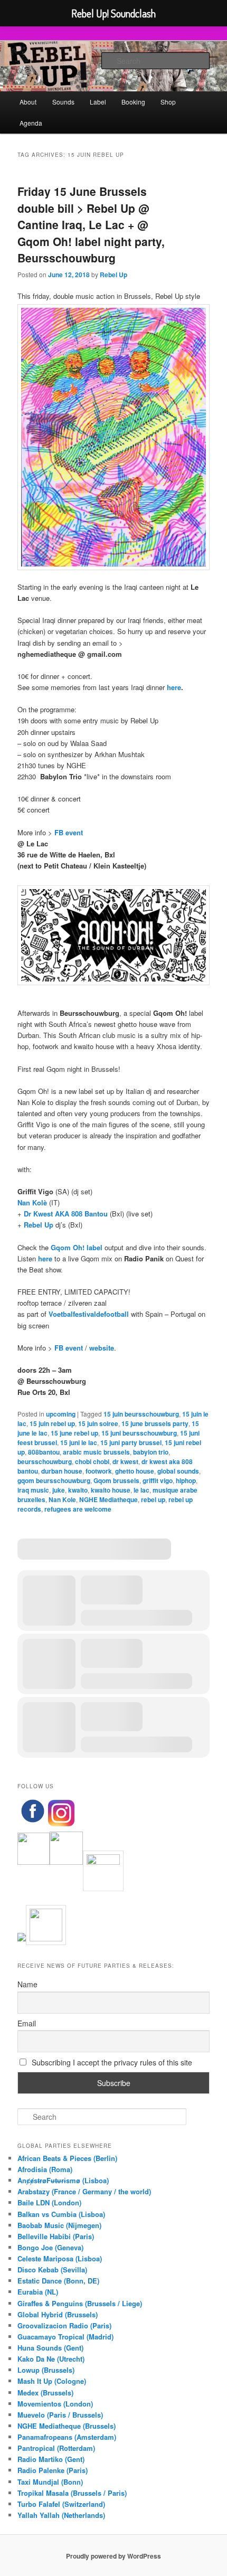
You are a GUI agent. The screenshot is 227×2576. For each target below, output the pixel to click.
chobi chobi (92, 1461)
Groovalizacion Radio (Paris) (64, 2325)
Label (98, 102)
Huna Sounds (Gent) (50, 2348)
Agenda (31, 123)
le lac (141, 1490)
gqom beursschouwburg (54, 1480)
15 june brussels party (155, 1423)
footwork (99, 1471)
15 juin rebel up (52, 1423)
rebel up (153, 1499)
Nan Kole (62, 1499)
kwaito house (111, 1490)
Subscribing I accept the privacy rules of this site (111, 2062)
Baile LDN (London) (49, 2202)
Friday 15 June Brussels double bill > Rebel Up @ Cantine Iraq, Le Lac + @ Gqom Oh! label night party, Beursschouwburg (91, 224)
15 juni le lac (79, 1442)
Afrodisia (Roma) (45, 2169)
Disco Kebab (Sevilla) (52, 2270)
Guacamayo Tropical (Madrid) (65, 2337)
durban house (62, 1471)
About (28, 102)
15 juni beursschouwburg (139, 1433)
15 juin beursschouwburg (141, 1414)
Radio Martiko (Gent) (51, 2459)
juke (59, 1490)
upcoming (61, 1414)
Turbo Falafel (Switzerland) (61, 2504)
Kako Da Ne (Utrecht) (51, 2359)
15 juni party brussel (131, 1442)
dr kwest (125, 1461)
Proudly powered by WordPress (113, 2556)
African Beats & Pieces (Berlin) (67, 2158)
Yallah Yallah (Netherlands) (61, 2515)
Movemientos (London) (55, 2404)
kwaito (78, 1490)
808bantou (44, 1452)
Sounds (63, 102)
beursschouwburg (45, 1461)
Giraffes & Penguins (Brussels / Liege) (80, 2303)
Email (27, 2023)
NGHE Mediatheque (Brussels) (67, 2426)
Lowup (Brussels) (46, 2370)
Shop (168, 102)
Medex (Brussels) (45, 2393)
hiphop (186, 1480)
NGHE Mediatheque (108, 1499)
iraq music (33, 1490)
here (174, 687)
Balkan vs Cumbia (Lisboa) (61, 2214)
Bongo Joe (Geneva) (50, 2247)
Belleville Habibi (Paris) (56, 2236)
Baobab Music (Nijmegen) (59, 2225)
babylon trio (151, 1452)
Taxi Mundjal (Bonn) (50, 2482)
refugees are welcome (78, 1509)
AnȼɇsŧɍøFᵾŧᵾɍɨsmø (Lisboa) (63, 2180)
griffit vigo (158, 1480)
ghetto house (135, 1471)
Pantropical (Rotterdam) (56, 2448)
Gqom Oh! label (77, 1247)
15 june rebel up (74, 1433)
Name (27, 1984)
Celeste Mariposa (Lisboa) (60, 2258)
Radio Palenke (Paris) (53, 2470)
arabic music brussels (96, 1452)
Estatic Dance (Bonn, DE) (58, 2281)
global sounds (178, 1471)
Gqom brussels (116, 1480)
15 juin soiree (98, 1423)
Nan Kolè (32, 1202)
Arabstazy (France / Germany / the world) (84, 2191)
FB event (69, 1348)
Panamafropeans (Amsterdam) (67, 2437)
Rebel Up (113, 275)
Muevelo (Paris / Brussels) (60, 2415)
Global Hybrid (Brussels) (58, 2314)
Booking (133, 102)
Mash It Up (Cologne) (52, 2381)
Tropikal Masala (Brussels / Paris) (72, 2493)
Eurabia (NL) (38, 2292)
